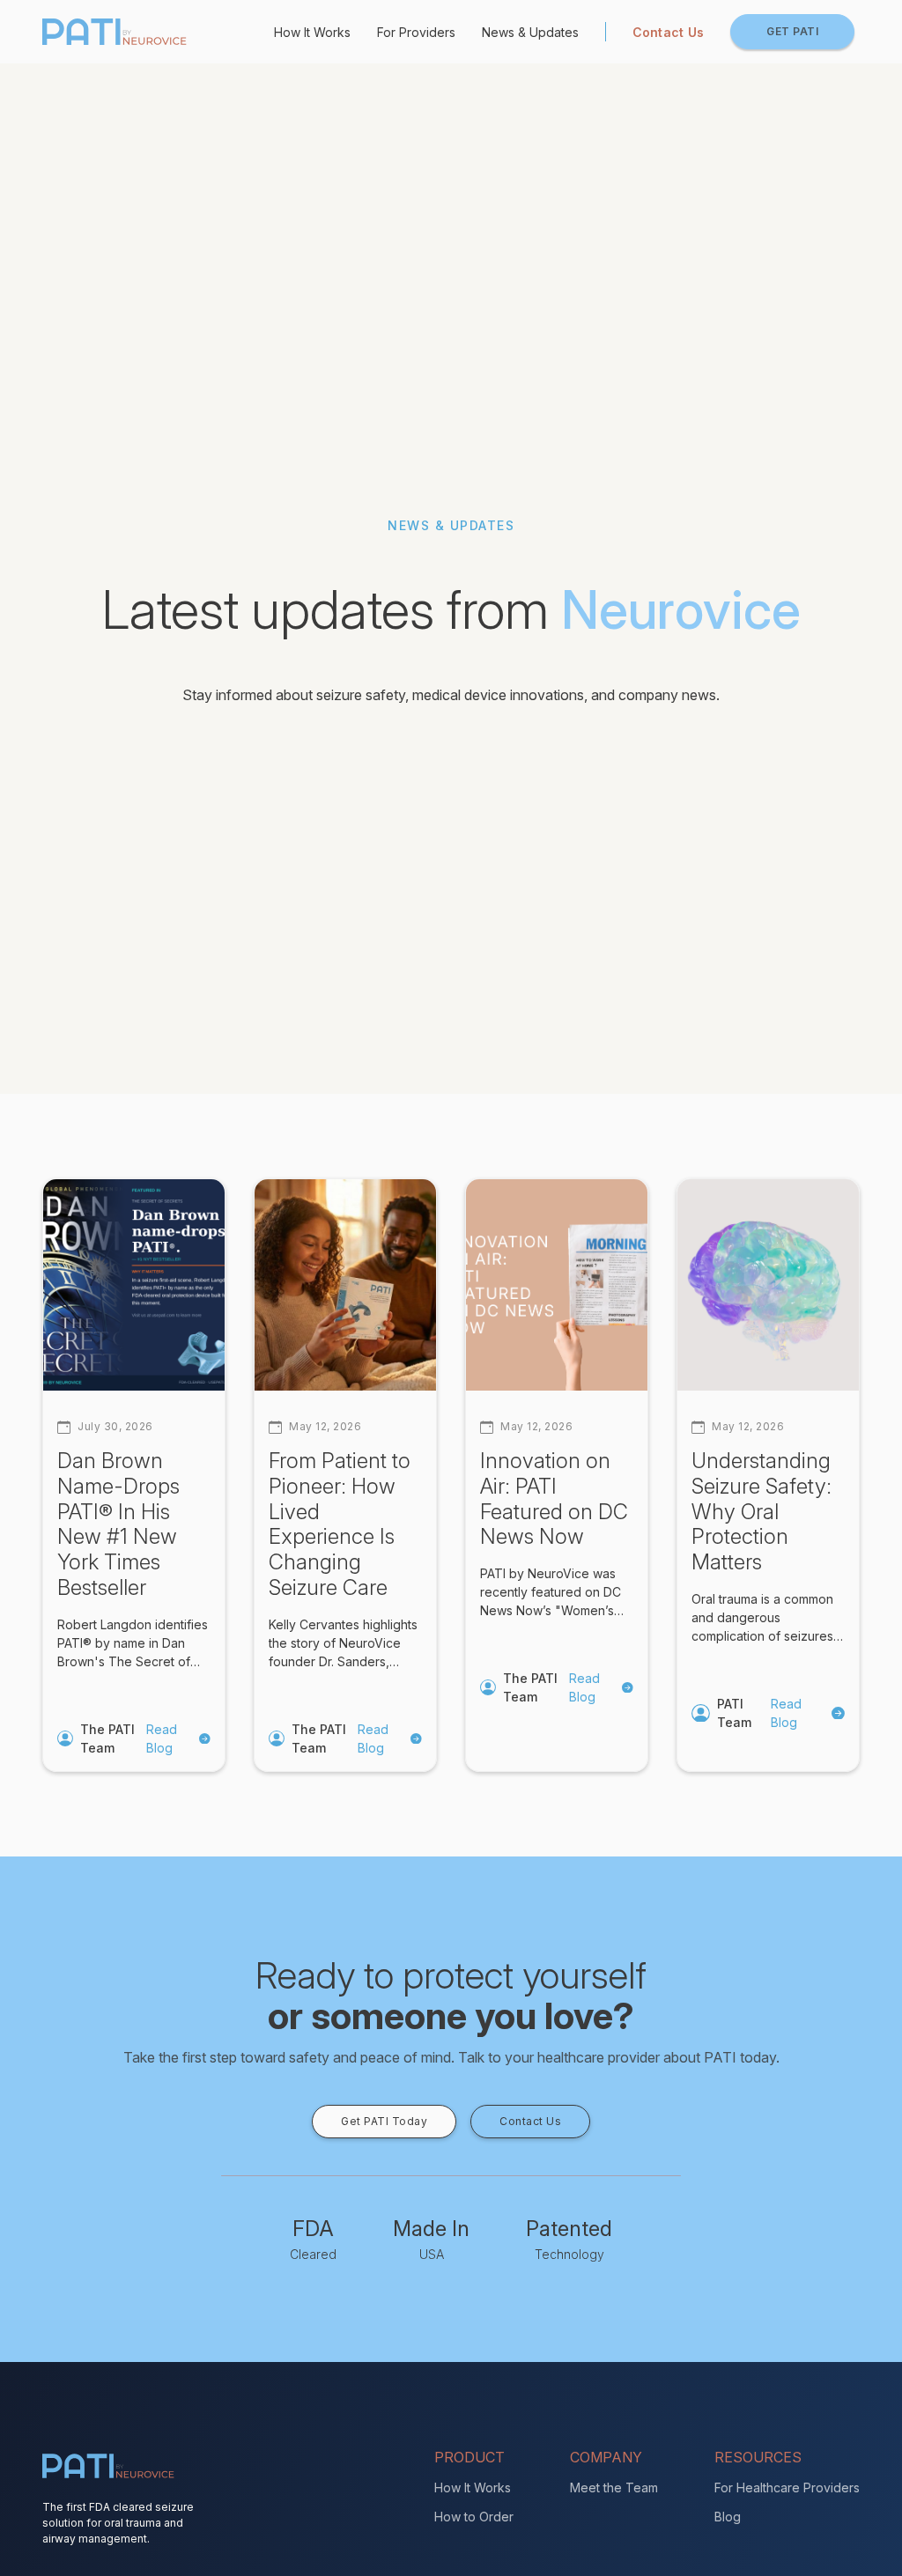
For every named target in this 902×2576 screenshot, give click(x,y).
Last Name (235, 1358)
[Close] (708, 1004)
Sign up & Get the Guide (451, 1536)
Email (218, 1185)
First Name (235, 1272)
